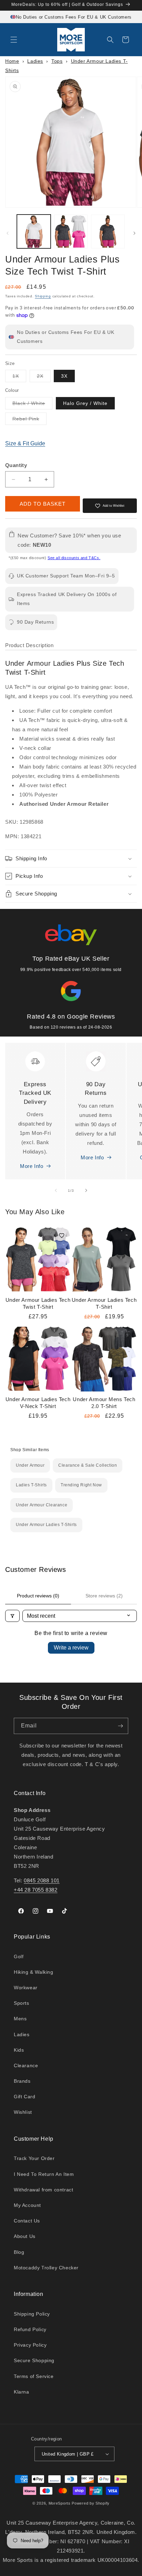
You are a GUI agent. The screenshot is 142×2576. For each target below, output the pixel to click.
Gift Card (24, 2097)
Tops (57, 61)
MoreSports (60, 2503)
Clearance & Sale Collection (88, 1465)
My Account (27, 2205)
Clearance (26, 2065)
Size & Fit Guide (25, 443)
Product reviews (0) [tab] (38, 1596)
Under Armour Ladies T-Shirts (46, 1525)
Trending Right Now (81, 1485)
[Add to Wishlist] (62, 1236)
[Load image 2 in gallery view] (71, 231)
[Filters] (12, 1616)
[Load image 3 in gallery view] (108, 231)
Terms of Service (34, 2376)
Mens (20, 2019)
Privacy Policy (30, 2345)
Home (12, 61)
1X (19, 378)
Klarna (22, 2392)
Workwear (26, 1988)
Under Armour (30, 1465)
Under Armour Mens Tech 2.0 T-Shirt (104, 1403)
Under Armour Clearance (42, 1505)
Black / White (32, 405)
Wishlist (23, 2112)
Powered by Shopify (91, 2503)
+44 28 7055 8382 (36, 1890)
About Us (25, 2236)
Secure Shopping (34, 2360)
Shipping (43, 296)
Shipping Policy (32, 2314)
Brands (22, 2081)
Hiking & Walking (34, 1972)
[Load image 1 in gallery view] (34, 231)
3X (64, 376)
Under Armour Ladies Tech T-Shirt (104, 1303)
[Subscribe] (120, 1726)
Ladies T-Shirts (31, 1485)
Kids (19, 2050)
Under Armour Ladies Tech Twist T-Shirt (38, 1303)
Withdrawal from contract (43, 2190)
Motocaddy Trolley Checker (46, 2268)
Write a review (71, 1648)
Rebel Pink (29, 420)
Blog (19, 2252)
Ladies (35, 61)
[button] (14, 40)
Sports (22, 2003)
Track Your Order (34, 2158)
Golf (19, 1956)
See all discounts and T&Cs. (74, 558)
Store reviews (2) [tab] (104, 1596)
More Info (32, 1166)
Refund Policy (30, 2329)
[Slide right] (134, 233)
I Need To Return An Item (44, 2174)
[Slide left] (8, 233)
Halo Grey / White (85, 403)
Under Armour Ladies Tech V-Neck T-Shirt (38, 1403)
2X (44, 378)
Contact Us (27, 2221)
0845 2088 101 (42, 1880)
